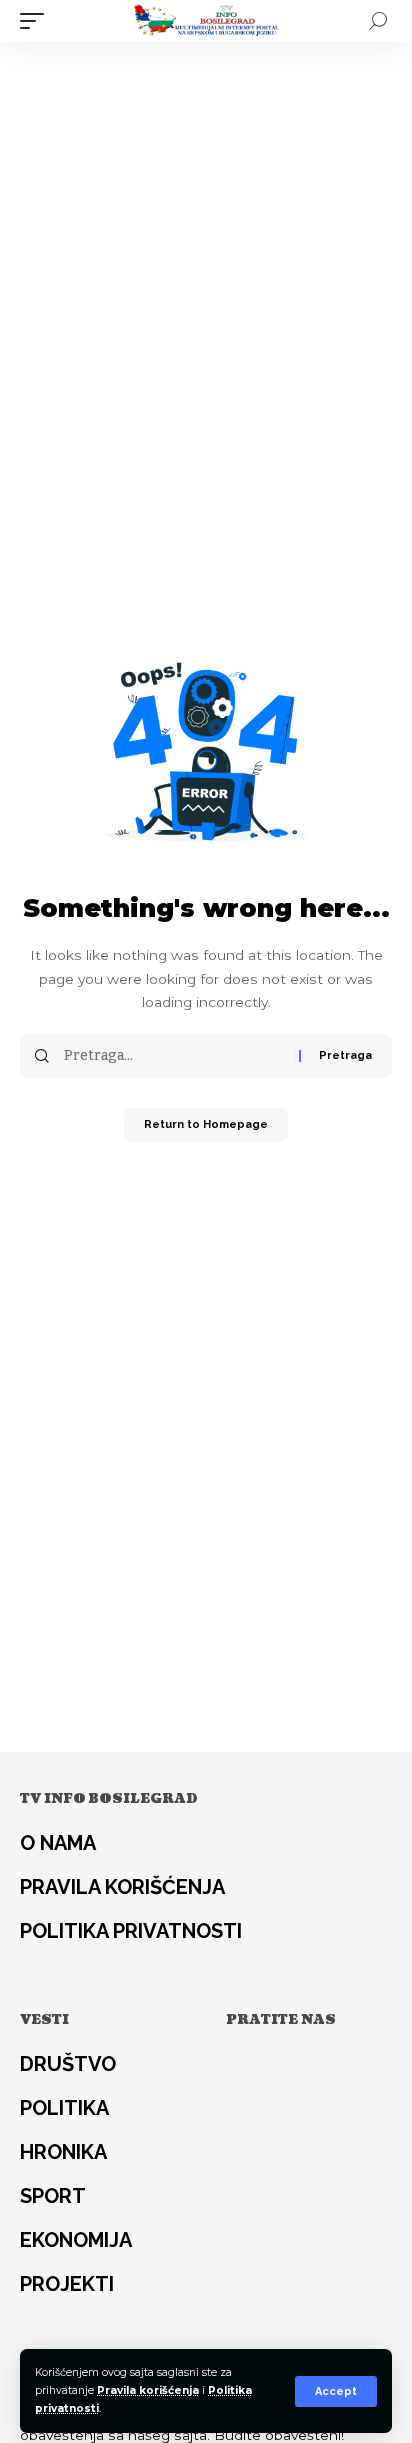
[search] (378, 21)
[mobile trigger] (37, 21)
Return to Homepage (206, 1124)
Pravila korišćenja (148, 2390)
